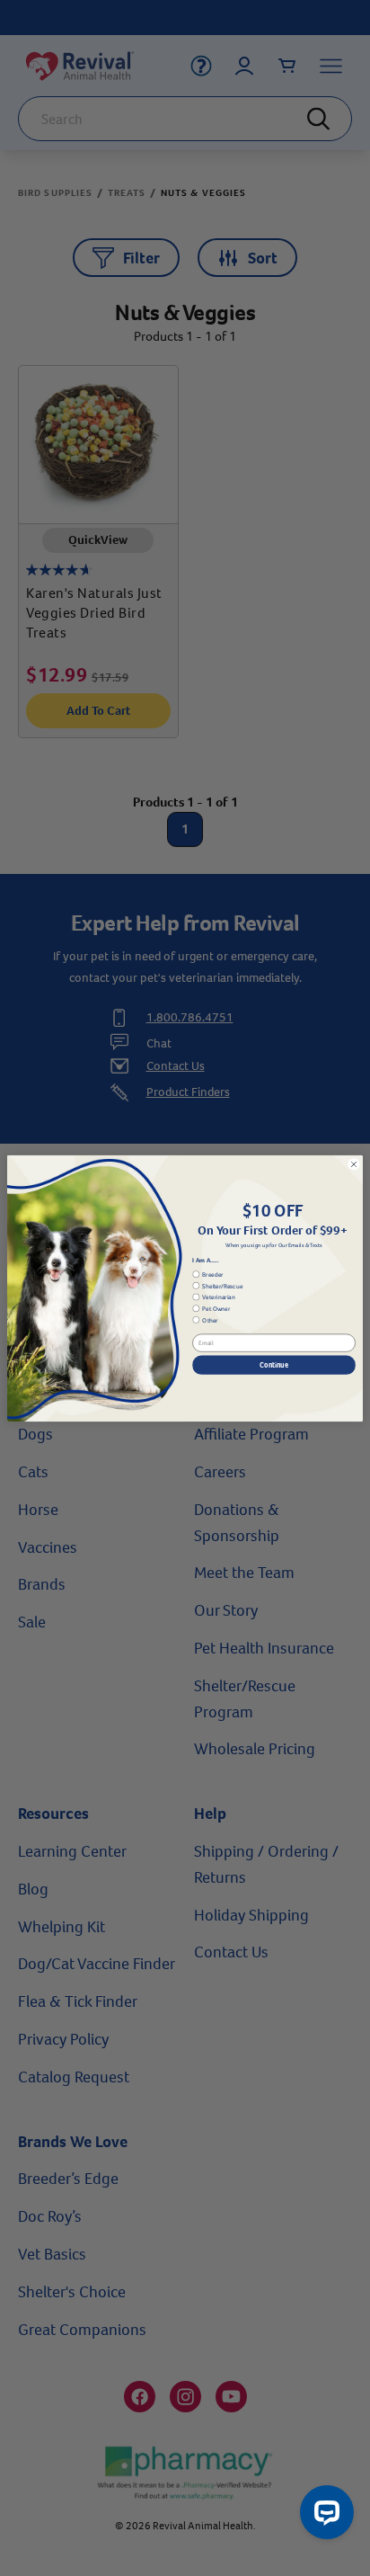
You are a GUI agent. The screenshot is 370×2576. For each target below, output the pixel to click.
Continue (273, 1364)
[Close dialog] (354, 1164)
